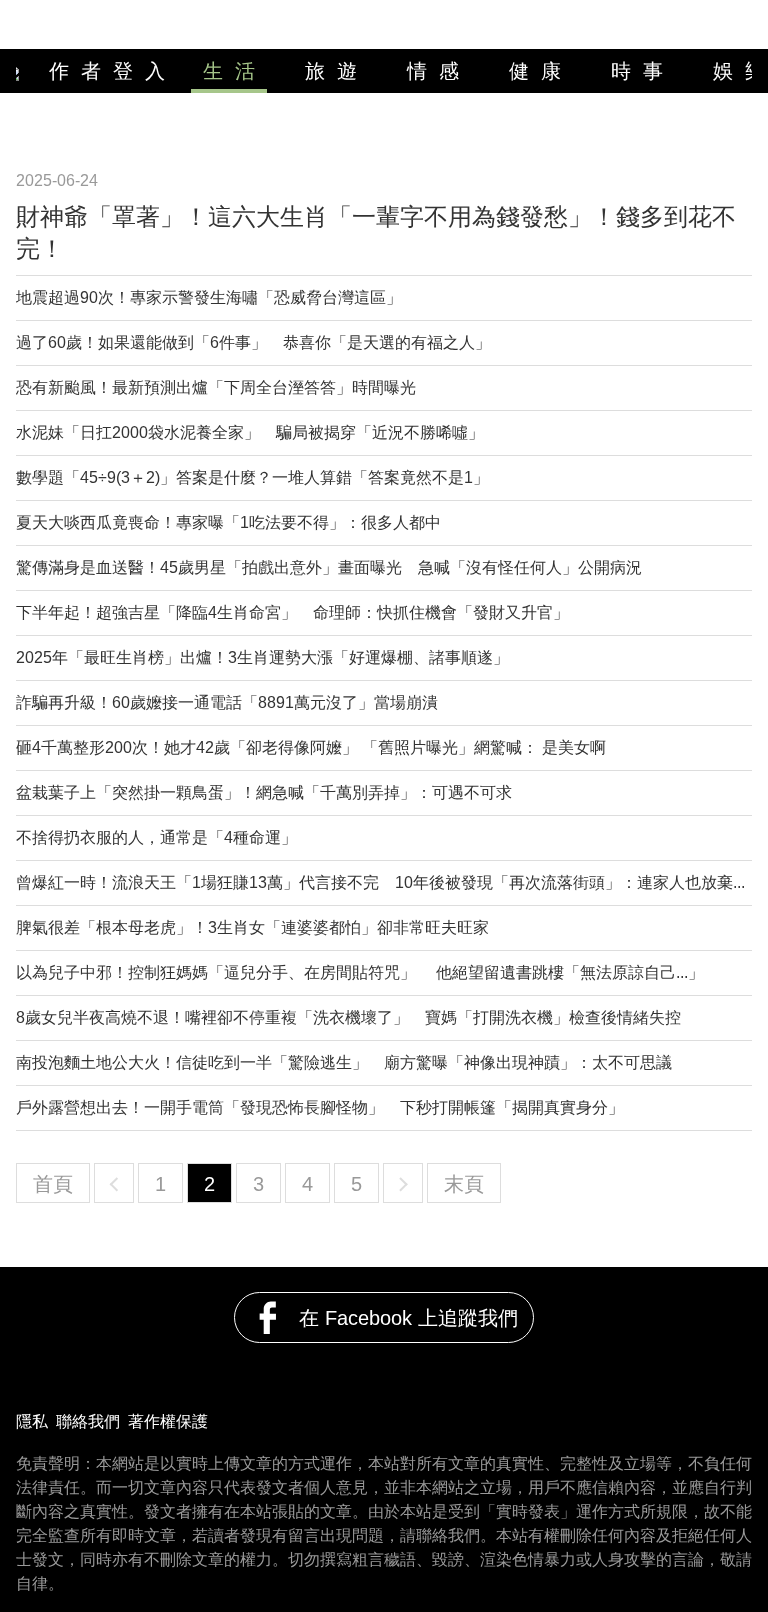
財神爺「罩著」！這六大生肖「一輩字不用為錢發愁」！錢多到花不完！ (376, 232)
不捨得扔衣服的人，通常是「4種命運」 (156, 837)
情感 (439, 71)
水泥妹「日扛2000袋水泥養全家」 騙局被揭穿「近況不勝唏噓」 (250, 432)
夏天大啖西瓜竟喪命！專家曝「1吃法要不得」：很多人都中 (228, 522)
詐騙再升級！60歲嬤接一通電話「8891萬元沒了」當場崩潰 (227, 702)
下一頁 (403, 1183)
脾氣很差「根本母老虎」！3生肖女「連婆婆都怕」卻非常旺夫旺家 (252, 927)
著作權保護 (168, 1421)
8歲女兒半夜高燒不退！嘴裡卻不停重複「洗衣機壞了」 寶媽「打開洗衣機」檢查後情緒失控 (348, 1017)
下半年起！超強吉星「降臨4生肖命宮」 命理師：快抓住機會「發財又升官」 (292, 612)
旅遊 (337, 71)
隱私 (32, 1421)
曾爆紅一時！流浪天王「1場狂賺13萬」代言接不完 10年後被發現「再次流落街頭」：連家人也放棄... (380, 882)
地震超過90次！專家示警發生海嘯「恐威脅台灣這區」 (209, 297)
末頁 (464, 1184)
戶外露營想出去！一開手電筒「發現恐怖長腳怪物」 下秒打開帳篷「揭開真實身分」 (320, 1107)
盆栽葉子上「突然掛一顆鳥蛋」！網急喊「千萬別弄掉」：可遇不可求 (264, 792)
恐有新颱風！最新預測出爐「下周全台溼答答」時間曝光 (216, 387)
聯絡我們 (88, 1421)
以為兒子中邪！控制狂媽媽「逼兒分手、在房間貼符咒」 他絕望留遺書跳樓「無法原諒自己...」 (360, 972)
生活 (235, 71)
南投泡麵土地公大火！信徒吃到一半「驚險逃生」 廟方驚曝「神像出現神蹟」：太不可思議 (344, 1062)
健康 (541, 71)
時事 (643, 71)
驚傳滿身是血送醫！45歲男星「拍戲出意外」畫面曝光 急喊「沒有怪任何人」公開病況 (329, 567)
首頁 (53, 1184)
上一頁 (114, 1183)
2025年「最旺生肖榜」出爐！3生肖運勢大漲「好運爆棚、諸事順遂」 (262, 657)
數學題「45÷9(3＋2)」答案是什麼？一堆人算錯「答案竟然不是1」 (252, 477)
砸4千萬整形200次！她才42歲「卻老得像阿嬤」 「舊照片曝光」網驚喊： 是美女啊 (311, 747)
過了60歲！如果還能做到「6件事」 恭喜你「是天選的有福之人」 (253, 342)
